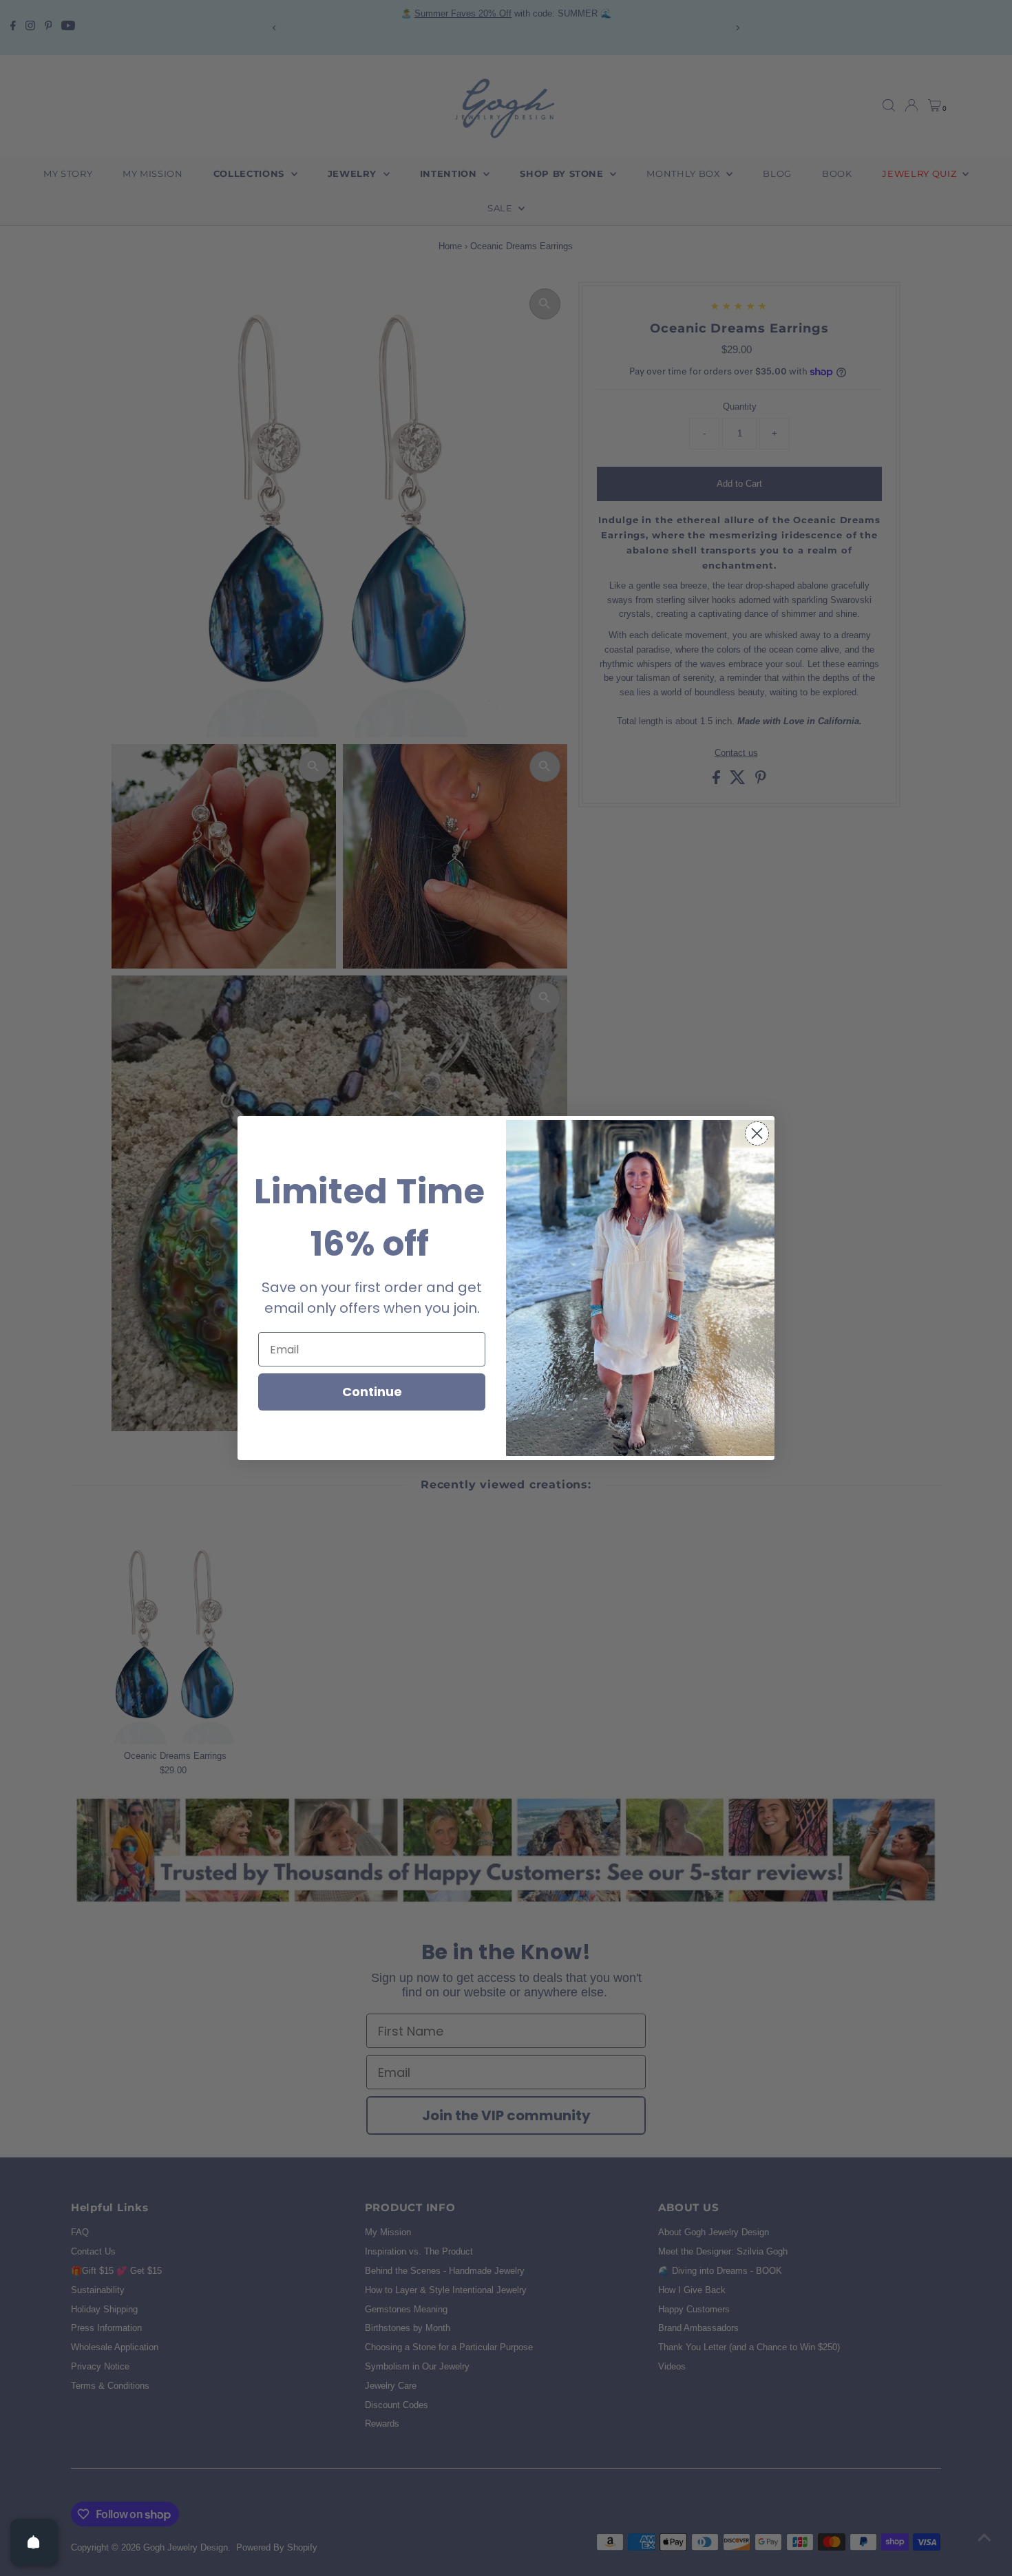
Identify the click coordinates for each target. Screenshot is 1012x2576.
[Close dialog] (757, 1133)
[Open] (34, 2542)
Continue (372, 1392)
